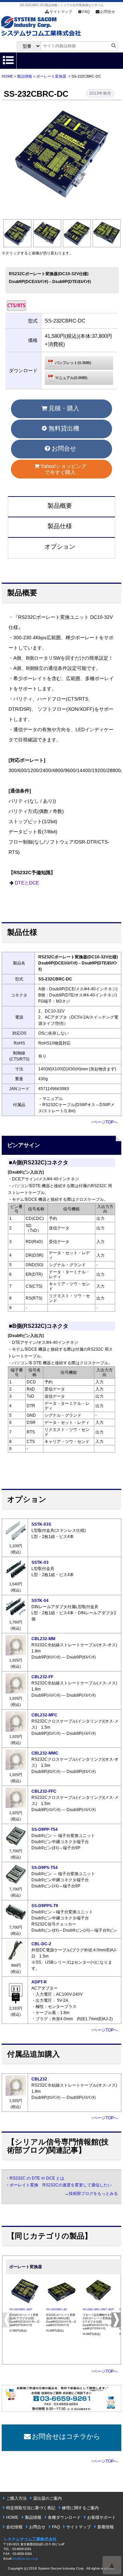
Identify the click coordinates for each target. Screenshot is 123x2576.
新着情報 (106, 2527)
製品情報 (25, 76)
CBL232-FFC (44, 1791)
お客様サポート (101, 2517)
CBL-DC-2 (41, 1944)
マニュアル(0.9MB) (71, 378)
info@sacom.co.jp (25, 2559)
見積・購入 (64, 408)
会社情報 (14, 2527)
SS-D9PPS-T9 (45, 1906)
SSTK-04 (40, 1601)
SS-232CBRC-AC (57, 2310)
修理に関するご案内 (80, 2508)
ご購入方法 (16, 2498)
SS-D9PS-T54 (45, 1868)
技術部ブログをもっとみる (93, 2194)
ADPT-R (39, 1982)
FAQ (86, 12)
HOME (7, 76)
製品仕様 (60, 526)
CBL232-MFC (44, 1715)
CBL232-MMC (45, 1753)
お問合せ (108, 12)
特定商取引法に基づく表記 (31, 2508)
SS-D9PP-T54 (45, 1829)
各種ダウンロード (64, 2517)
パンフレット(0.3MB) (73, 363)
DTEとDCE (27, 883)
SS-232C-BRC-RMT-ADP (98, 2310)
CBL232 (39, 2079)
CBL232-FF (42, 1677)
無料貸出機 (64, 428)
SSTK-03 (40, 1562)
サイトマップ (61, 12)
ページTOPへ (106, 1122)
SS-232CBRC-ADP (21, 2310)
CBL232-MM (43, 1639)
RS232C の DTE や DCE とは (37, 2178)
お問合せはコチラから (66, 2436)
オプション (60, 547)
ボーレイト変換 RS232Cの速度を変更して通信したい (61, 2185)
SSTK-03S (41, 1524)
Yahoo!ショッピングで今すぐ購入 (63, 469)
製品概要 (60, 506)
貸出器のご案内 (47, 2498)
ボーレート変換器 (51, 76)
